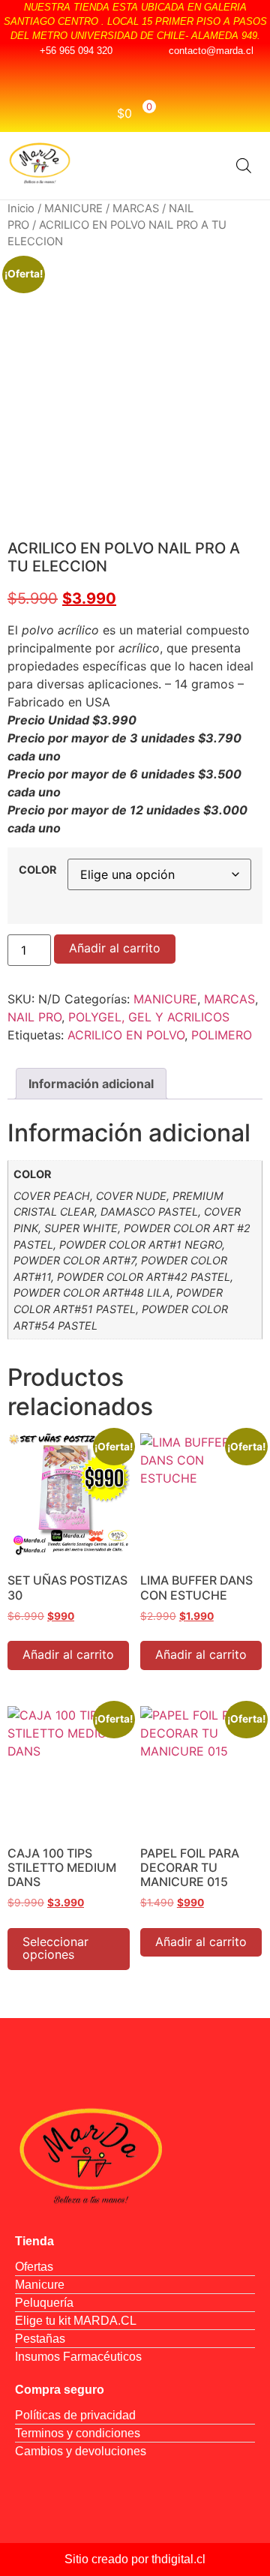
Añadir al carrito (115, 948)
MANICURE (73, 208)
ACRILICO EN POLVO (126, 1035)
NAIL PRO (34, 1017)
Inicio (21, 208)
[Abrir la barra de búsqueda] (244, 165)
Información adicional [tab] (91, 1084)
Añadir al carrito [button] (68, 1654)
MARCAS (136, 208)
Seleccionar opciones (55, 1948)
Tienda (34, 2241)
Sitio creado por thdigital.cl (135, 2559)
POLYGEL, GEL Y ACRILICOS (149, 1017)
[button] (205, 165)
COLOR (37, 870)
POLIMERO (222, 1035)
